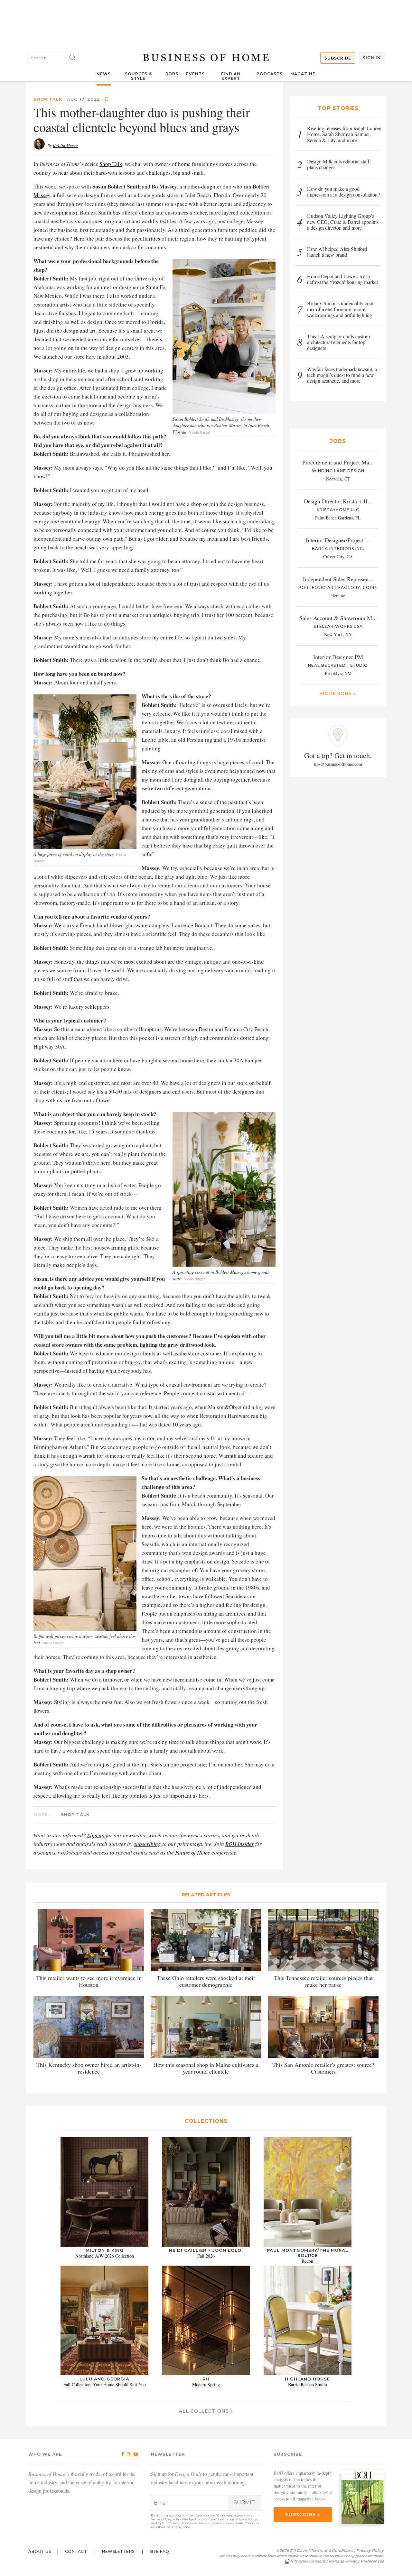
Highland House (307, 2379)
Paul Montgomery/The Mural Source (308, 2253)
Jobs (172, 74)
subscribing (147, 1844)
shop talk (48, 99)
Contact (76, 2551)
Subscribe (338, 58)
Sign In (372, 58)
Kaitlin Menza (65, 145)
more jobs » (338, 693)
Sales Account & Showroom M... (338, 618)
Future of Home (193, 1852)
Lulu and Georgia (104, 2379)
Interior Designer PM (338, 657)
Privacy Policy (246, 2519)
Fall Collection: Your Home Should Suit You (105, 2384)
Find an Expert (231, 76)
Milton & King (105, 2250)
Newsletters (118, 2551)
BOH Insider (240, 1844)
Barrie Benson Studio (308, 2384)
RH (206, 2379)
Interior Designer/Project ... (338, 540)
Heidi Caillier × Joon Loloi (206, 2250)
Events (195, 74)
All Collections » (206, 2411)
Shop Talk (111, 164)
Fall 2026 (206, 2256)
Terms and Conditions (332, 2550)
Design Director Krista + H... (338, 501)
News (104, 74)
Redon (307, 2261)
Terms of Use (161, 2519)
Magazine (303, 74)
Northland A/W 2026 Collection (105, 2256)
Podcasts (270, 74)
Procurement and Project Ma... (338, 462)
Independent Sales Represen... (338, 579)
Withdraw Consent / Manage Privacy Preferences (336, 2561)
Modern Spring (206, 2384)
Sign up (96, 1835)
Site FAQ (159, 2551)
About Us (40, 2551)
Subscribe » (303, 2515)
